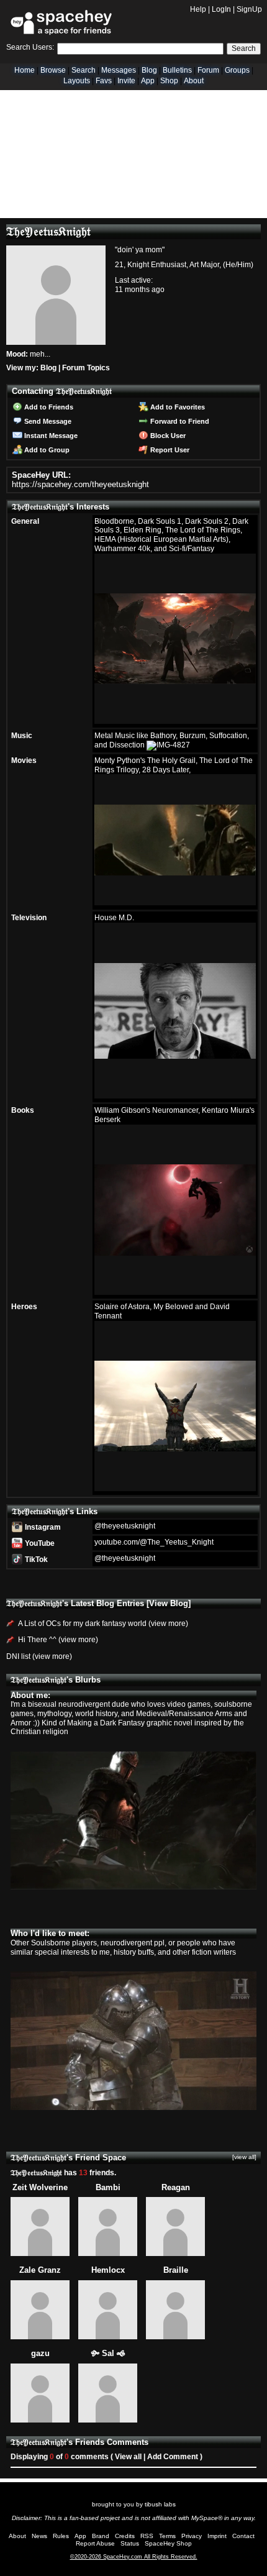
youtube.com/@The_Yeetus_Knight (154, 1542)
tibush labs (160, 2504)
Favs (104, 81)
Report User (169, 450)
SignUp (249, 9)
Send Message (47, 421)
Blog (149, 70)
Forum (208, 70)
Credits (125, 2536)
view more (168, 1624)
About (194, 81)
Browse (53, 70)
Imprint (217, 2536)
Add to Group (46, 450)
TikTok (35, 1560)
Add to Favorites (177, 407)
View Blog (169, 1603)
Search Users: (30, 47)
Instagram (42, 1527)
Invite (126, 81)
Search (244, 48)
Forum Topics (86, 368)
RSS (147, 2536)
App (148, 81)
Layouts (77, 81)
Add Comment (173, 2457)
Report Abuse (95, 2543)
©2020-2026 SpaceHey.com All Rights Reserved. (134, 2557)
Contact (243, 2536)
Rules (61, 2536)
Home (25, 70)
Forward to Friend (179, 421)
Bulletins (177, 70)
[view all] (244, 2157)
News (39, 2536)
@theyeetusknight (125, 1526)
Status (130, 2543)
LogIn (221, 9)
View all (128, 2457)
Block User (167, 436)
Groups (237, 70)
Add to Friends (48, 407)
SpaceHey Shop (168, 2543)
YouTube (39, 1543)
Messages (119, 70)
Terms (167, 2536)
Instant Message (50, 436)
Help (198, 9)
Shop (169, 81)
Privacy (192, 2536)
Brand (101, 2536)
